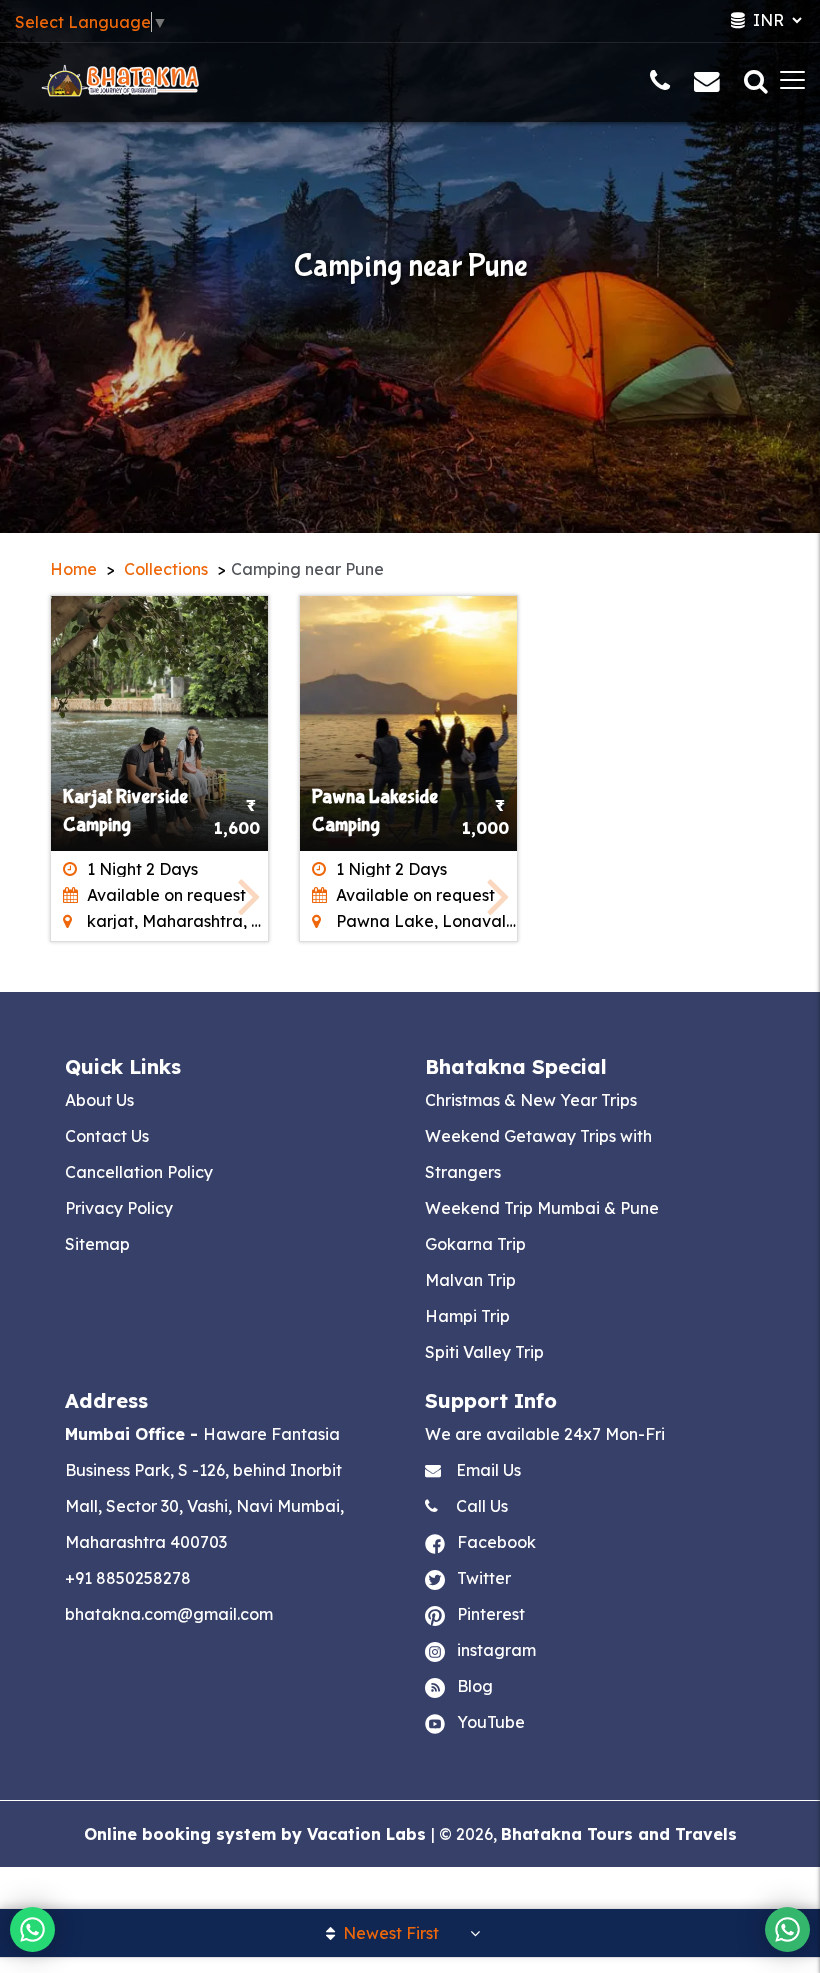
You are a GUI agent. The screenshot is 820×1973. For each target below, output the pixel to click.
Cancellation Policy (139, 1172)
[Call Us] (660, 84)
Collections (166, 569)
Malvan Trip (470, 1280)
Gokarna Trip (475, 1244)
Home (73, 569)
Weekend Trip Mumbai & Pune (542, 1208)
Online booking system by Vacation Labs (257, 1834)
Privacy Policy (119, 1208)
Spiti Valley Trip (484, 1352)
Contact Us (107, 1136)
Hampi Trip (467, 1316)
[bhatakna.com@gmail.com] (707, 84)
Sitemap (97, 1244)
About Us (99, 1100)
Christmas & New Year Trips (531, 1100)
